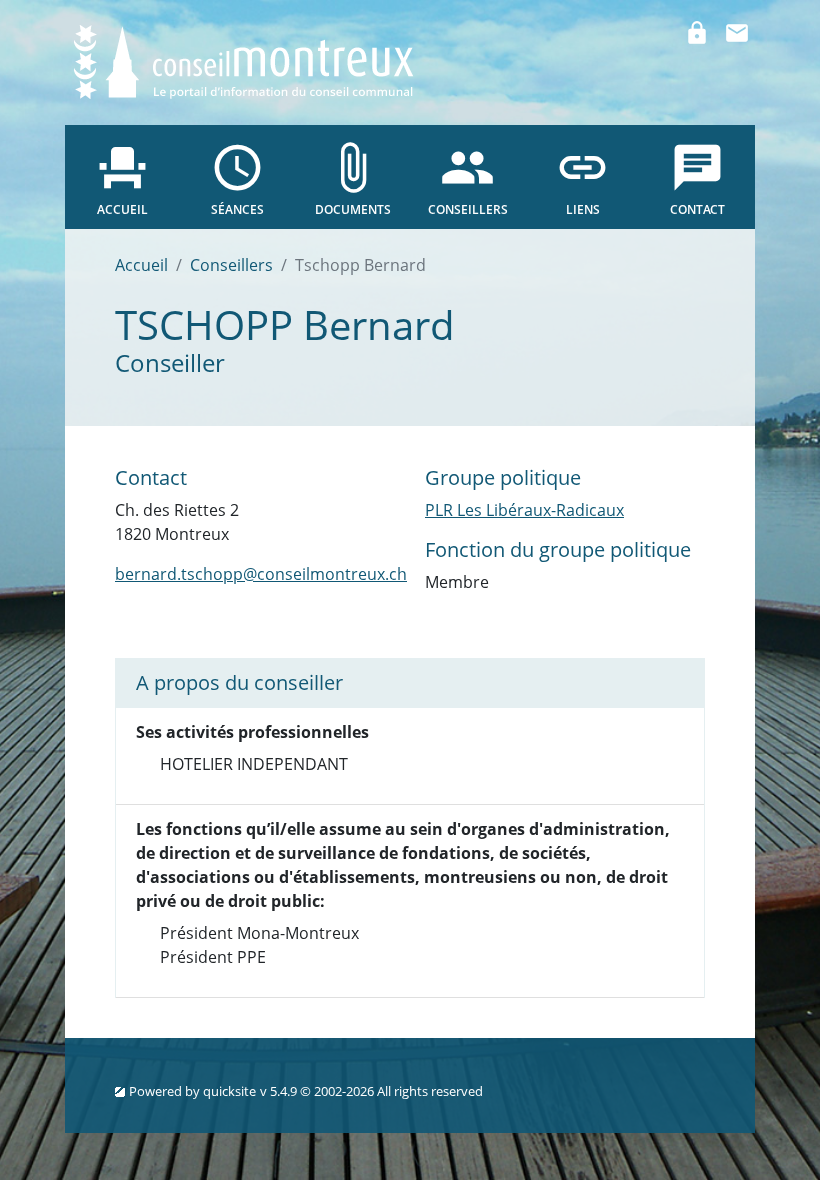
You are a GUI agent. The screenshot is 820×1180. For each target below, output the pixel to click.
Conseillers (231, 265)
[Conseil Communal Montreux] (245, 60)
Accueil (141, 265)
